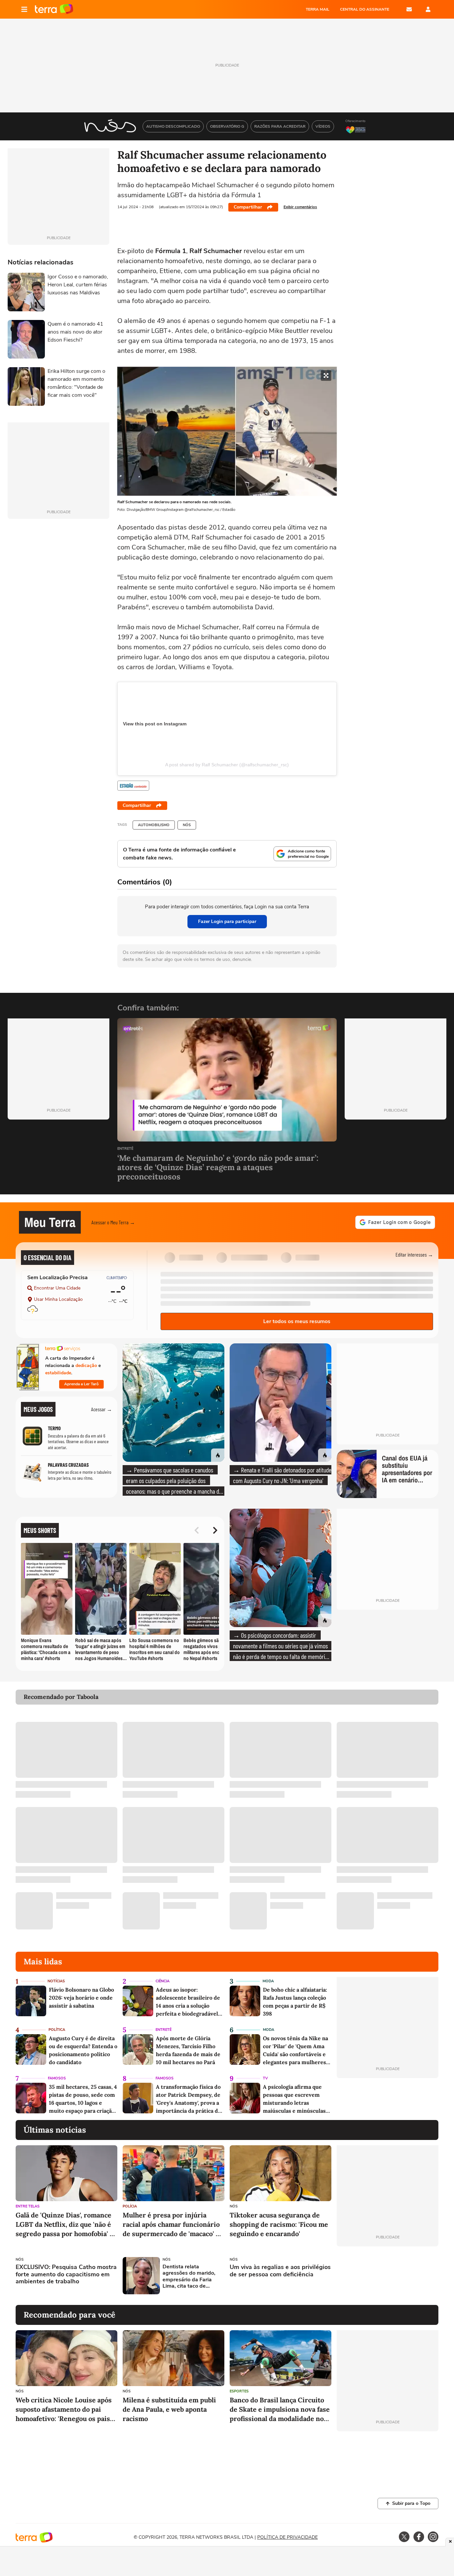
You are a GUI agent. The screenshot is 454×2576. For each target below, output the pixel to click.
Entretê (125, 1149)
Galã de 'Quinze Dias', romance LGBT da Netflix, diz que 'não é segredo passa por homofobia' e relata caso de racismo (64, 2225)
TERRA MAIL (318, 9)
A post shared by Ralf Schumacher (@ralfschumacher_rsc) (227, 765)
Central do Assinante (365, 9)
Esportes (239, 2391)
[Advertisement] (388, 2276)
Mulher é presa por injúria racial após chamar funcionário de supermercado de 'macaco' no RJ (173, 2225)
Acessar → (102, 1409)
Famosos (57, 2078)
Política (57, 2030)
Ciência (163, 1981)
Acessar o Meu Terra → (113, 1222)
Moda (268, 1981)
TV (265, 2078)
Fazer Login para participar (227, 921)
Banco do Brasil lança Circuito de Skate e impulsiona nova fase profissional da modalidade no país (280, 2410)
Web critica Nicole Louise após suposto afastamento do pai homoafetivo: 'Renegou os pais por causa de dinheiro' (64, 2410)
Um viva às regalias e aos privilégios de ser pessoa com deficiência (280, 2271)
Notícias (56, 1981)
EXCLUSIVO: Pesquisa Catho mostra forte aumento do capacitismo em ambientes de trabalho (66, 2274)
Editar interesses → (414, 1254)
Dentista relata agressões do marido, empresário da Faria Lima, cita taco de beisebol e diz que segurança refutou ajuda (192, 2276)
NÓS (187, 825)
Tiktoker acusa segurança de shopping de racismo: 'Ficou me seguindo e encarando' (279, 2224)
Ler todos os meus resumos (297, 1321)
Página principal (54, 9)
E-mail (409, 9)
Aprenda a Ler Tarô (81, 1384)
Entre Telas (28, 2206)
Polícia (130, 2206)
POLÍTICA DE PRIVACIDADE (287, 2537)
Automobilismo (154, 825)
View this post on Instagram (155, 724)
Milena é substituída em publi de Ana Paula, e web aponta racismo (169, 2409)
